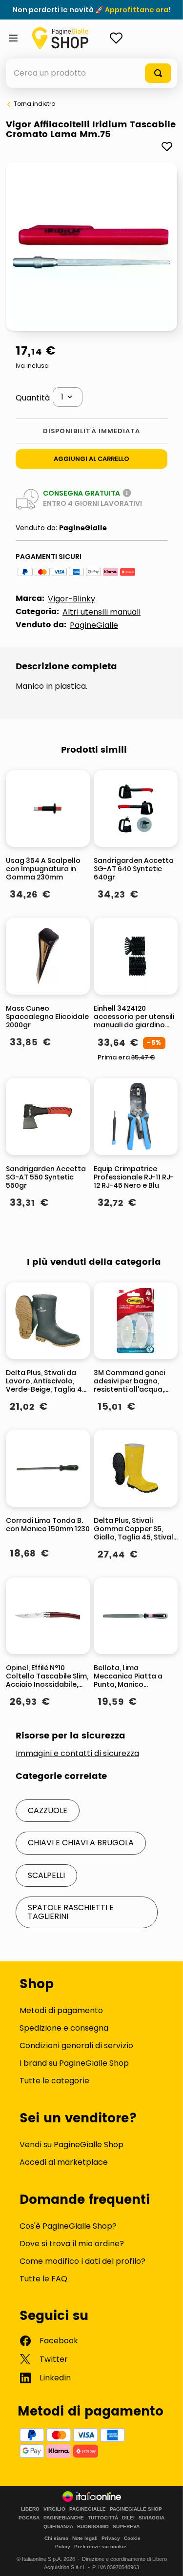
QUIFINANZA (58, 2527)
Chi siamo (56, 2538)
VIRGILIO (54, 2509)
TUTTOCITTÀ (103, 2518)
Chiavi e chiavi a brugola (81, 1843)
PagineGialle (83, 528)
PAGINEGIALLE (88, 2509)
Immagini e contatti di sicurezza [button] (77, 1754)
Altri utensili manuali (102, 612)
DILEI (128, 2518)
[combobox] (91, 73)
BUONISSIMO (93, 2527)
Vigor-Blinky (71, 599)
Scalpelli (46, 1875)
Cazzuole (48, 1810)
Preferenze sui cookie (100, 2546)
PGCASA (29, 2518)
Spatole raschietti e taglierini (71, 1912)
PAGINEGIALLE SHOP (136, 2509)
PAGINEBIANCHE (64, 2518)
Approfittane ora (137, 10)
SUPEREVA (126, 2527)
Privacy (111, 2538)
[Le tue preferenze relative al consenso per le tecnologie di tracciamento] (166, 2559)
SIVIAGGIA (152, 2518)
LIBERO (30, 2509)
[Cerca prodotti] (158, 73)
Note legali (85, 2538)
